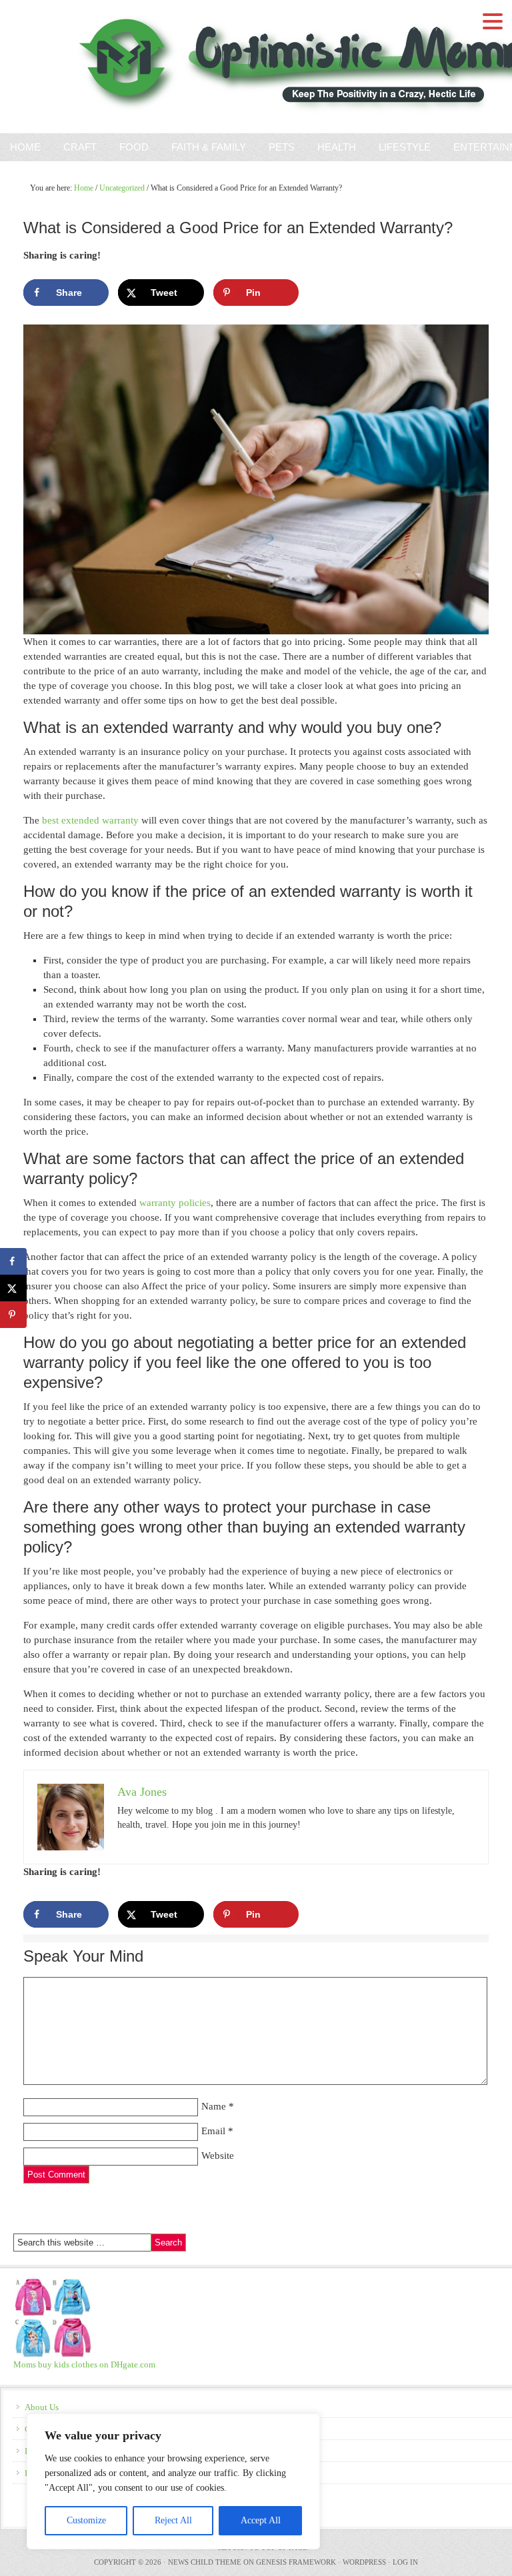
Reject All (173, 2520)
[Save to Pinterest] (13, 1315)
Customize (86, 2520)
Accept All (261, 2520)
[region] (173, 2481)
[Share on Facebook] (13, 1261)
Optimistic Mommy (155, 67)
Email (213, 2131)
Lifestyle (405, 147)
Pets (282, 147)
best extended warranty (90, 820)
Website (218, 2156)
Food (134, 147)
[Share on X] (13, 1288)
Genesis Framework (296, 2562)
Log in (405, 2562)
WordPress (364, 2562)
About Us (42, 2407)
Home (25, 147)
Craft (80, 147)
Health (337, 147)
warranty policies (175, 1203)
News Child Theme (205, 2562)
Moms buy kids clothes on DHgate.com (84, 2364)
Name (214, 2106)
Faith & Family (204, 147)
